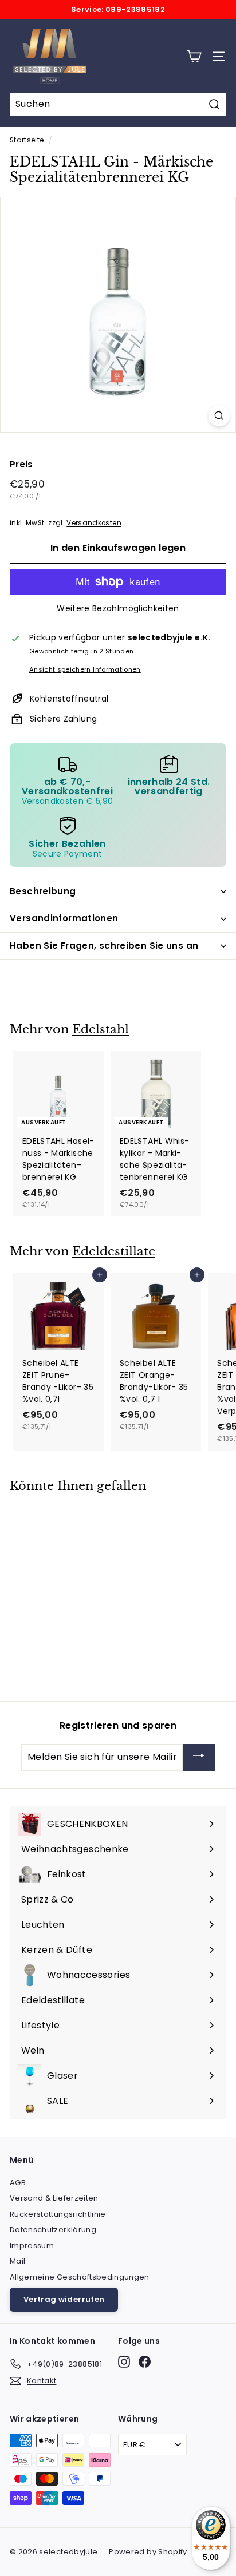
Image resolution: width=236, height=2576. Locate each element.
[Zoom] (219, 416)
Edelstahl (101, 1029)
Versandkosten (94, 523)
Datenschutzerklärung (53, 2230)
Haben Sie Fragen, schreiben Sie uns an (104, 946)
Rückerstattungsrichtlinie (58, 2214)
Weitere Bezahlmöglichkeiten (118, 608)
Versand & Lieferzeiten (54, 2198)
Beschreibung (43, 891)
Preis (21, 464)
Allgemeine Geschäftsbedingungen (80, 2277)
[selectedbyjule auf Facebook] (145, 2362)
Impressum (32, 2246)
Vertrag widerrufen (64, 2299)
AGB (18, 2183)
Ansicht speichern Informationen (85, 669)
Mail (17, 2261)
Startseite (27, 140)
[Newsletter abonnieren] (199, 1757)
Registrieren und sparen (118, 1725)
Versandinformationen (64, 918)
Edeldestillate (114, 1251)
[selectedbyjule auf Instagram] (124, 2362)
